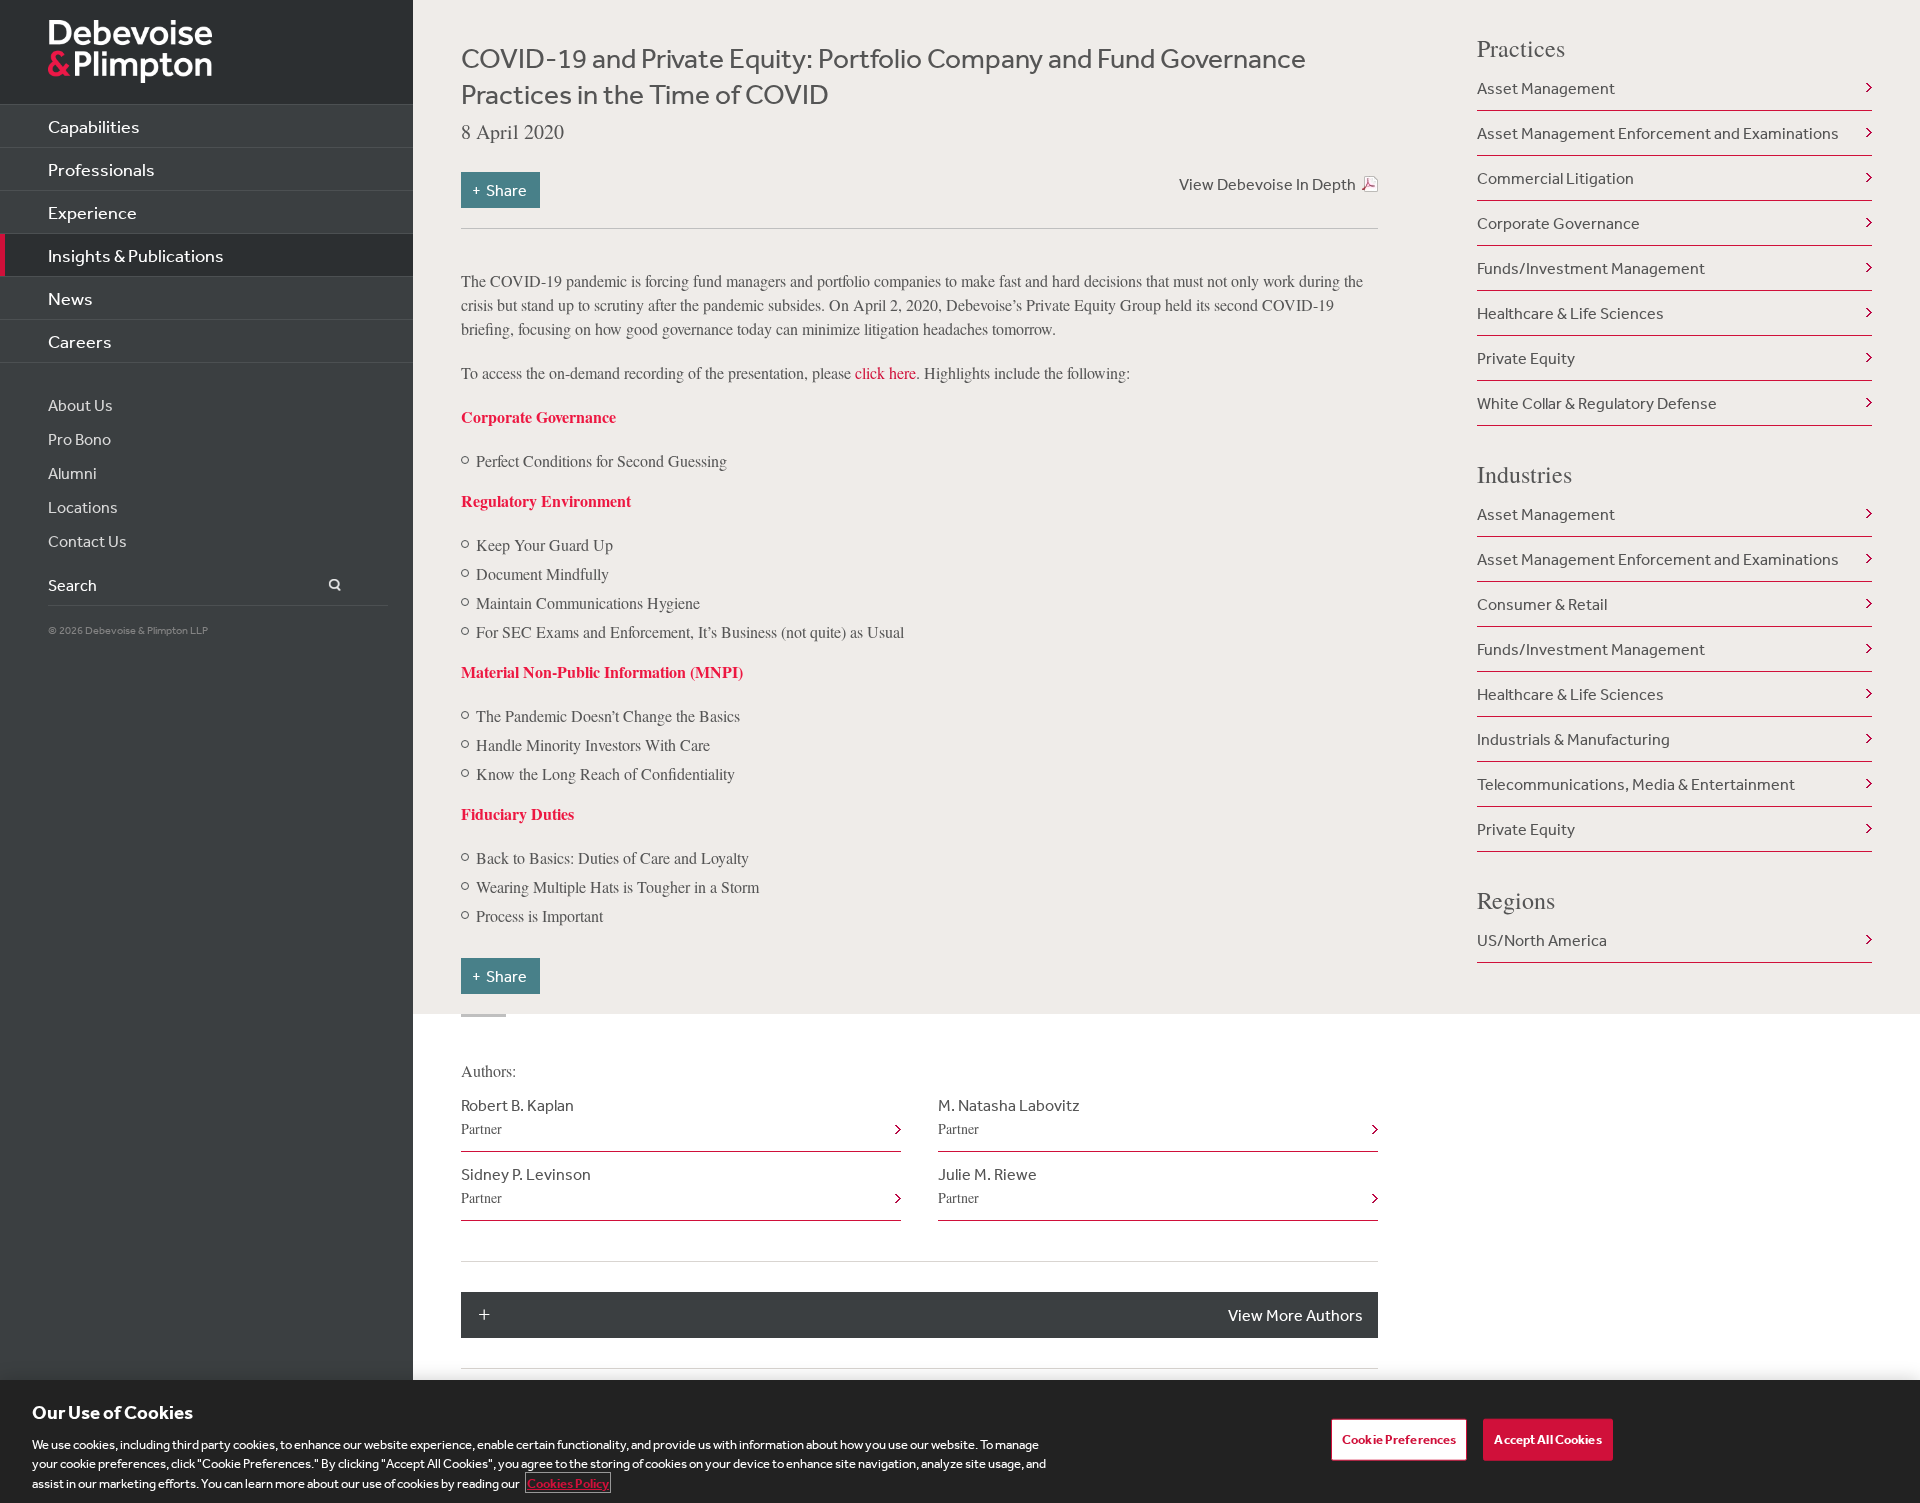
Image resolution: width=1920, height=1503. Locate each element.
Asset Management (1546, 88)
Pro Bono (79, 439)
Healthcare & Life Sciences (1570, 313)
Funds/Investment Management (1591, 268)
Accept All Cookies (1547, 1439)
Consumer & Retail (1542, 604)
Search (323, 585)
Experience (92, 212)
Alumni (72, 473)
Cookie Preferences (1399, 1439)
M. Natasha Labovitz (1009, 1116)
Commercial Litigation (1555, 178)
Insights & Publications (136, 255)
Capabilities (94, 126)
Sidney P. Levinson (526, 1185)
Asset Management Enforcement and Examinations (1658, 133)
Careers (80, 341)
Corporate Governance (1558, 223)
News (70, 298)
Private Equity (1526, 358)
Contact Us (87, 541)
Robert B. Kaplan (517, 1116)
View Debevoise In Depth (1267, 184)
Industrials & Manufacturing (1573, 739)
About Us (80, 405)
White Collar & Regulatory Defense (1597, 403)
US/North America (1542, 940)
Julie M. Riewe (987, 1185)
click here (885, 372)
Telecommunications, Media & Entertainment (1636, 784)
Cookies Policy (568, 1482)
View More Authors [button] (1295, 1315)
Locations (83, 507)
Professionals (101, 169)
